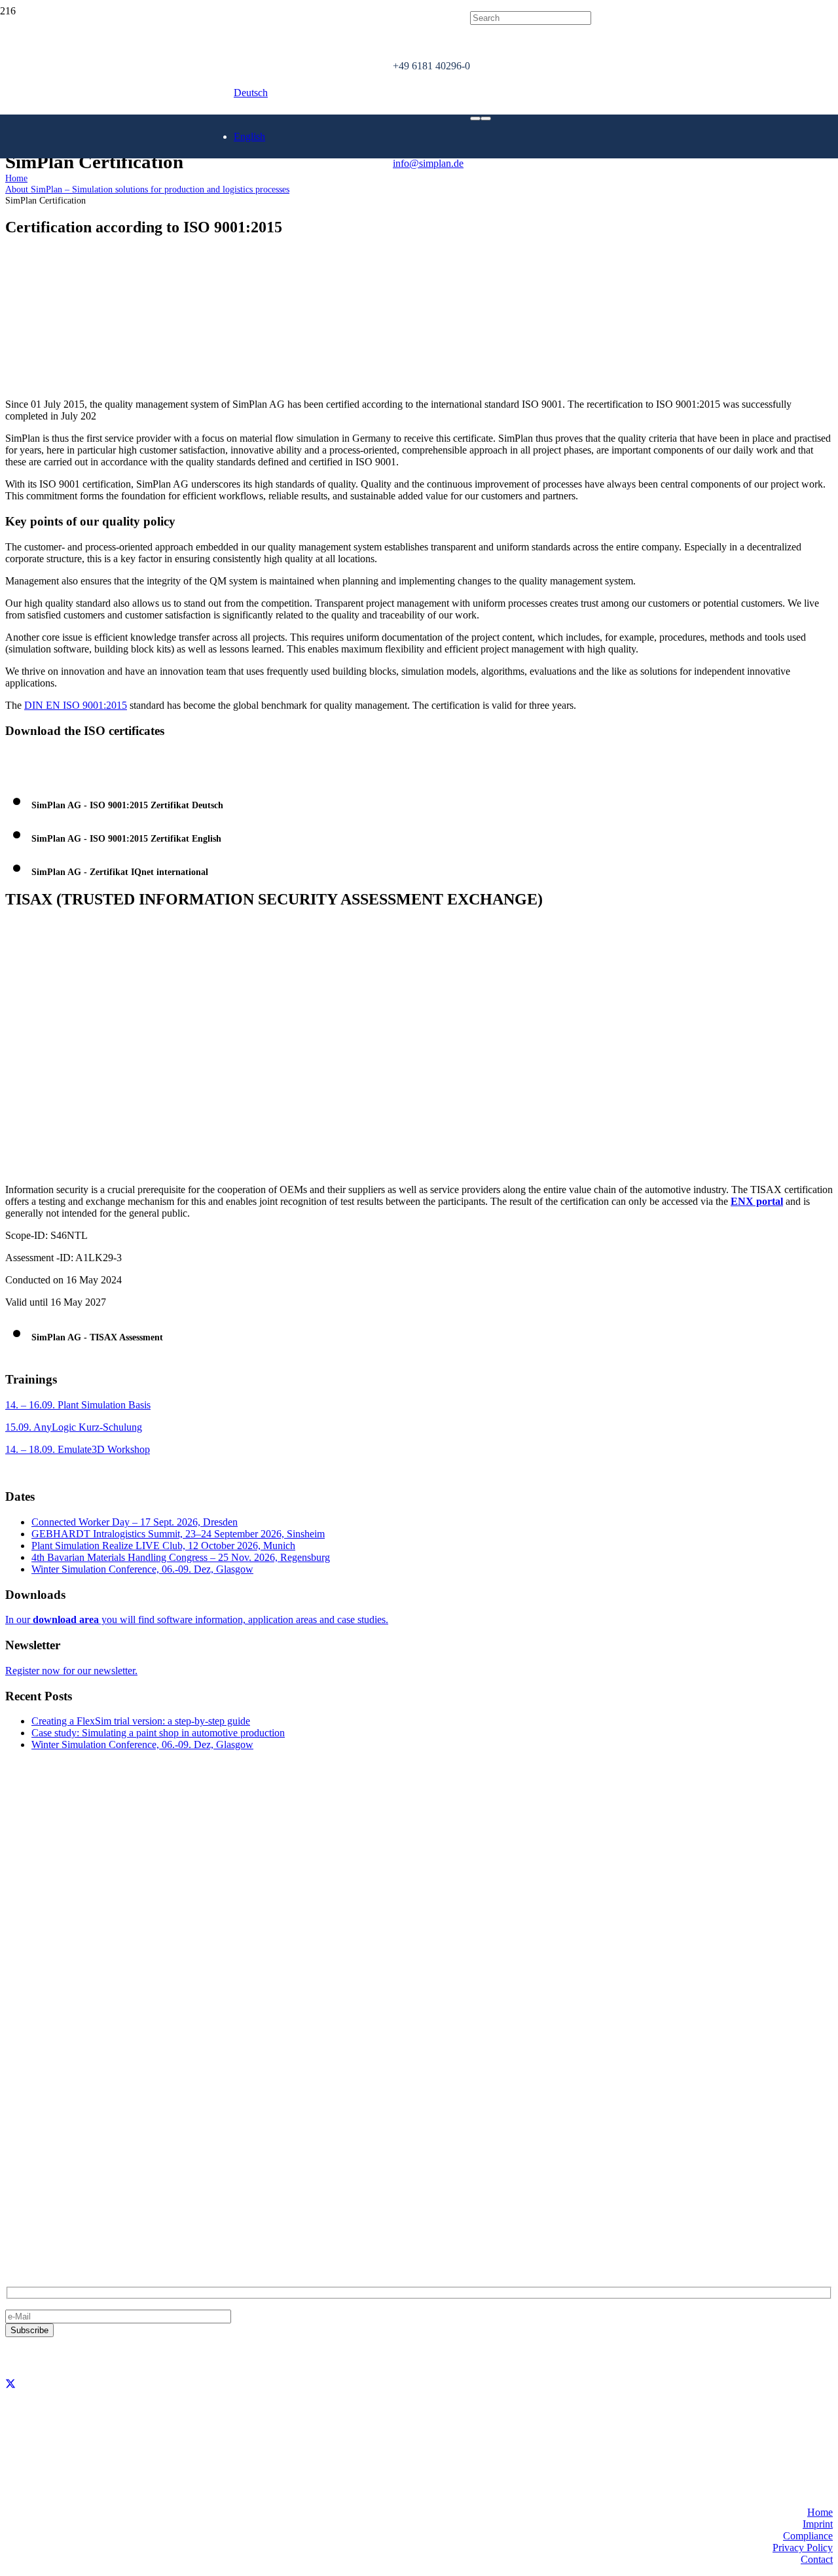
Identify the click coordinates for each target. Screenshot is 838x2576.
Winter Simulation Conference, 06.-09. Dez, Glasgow (142, 1569)
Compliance (808, 2536)
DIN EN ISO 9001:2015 (76, 705)
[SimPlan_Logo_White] (104, 176)
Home (820, 2512)
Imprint (818, 2524)
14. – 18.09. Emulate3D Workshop (78, 1449)
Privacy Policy (803, 2548)
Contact (817, 2559)
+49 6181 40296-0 (44, 2184)
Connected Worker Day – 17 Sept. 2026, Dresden (135, 1522)
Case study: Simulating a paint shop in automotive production (158, 1733)
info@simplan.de (41, 2206)
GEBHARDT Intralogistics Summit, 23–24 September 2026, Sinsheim (178, 1534)
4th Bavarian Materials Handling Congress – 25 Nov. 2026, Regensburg (181, 1557)
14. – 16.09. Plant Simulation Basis (78, 1405)
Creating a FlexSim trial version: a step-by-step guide (141, 1721)
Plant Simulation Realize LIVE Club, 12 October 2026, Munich (163, 1546)
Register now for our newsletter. (71, 1671)
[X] (10, 2384)
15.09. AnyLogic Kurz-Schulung (74, 1427)
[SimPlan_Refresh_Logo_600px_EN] (196, 208)
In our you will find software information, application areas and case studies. (197, 1619)
